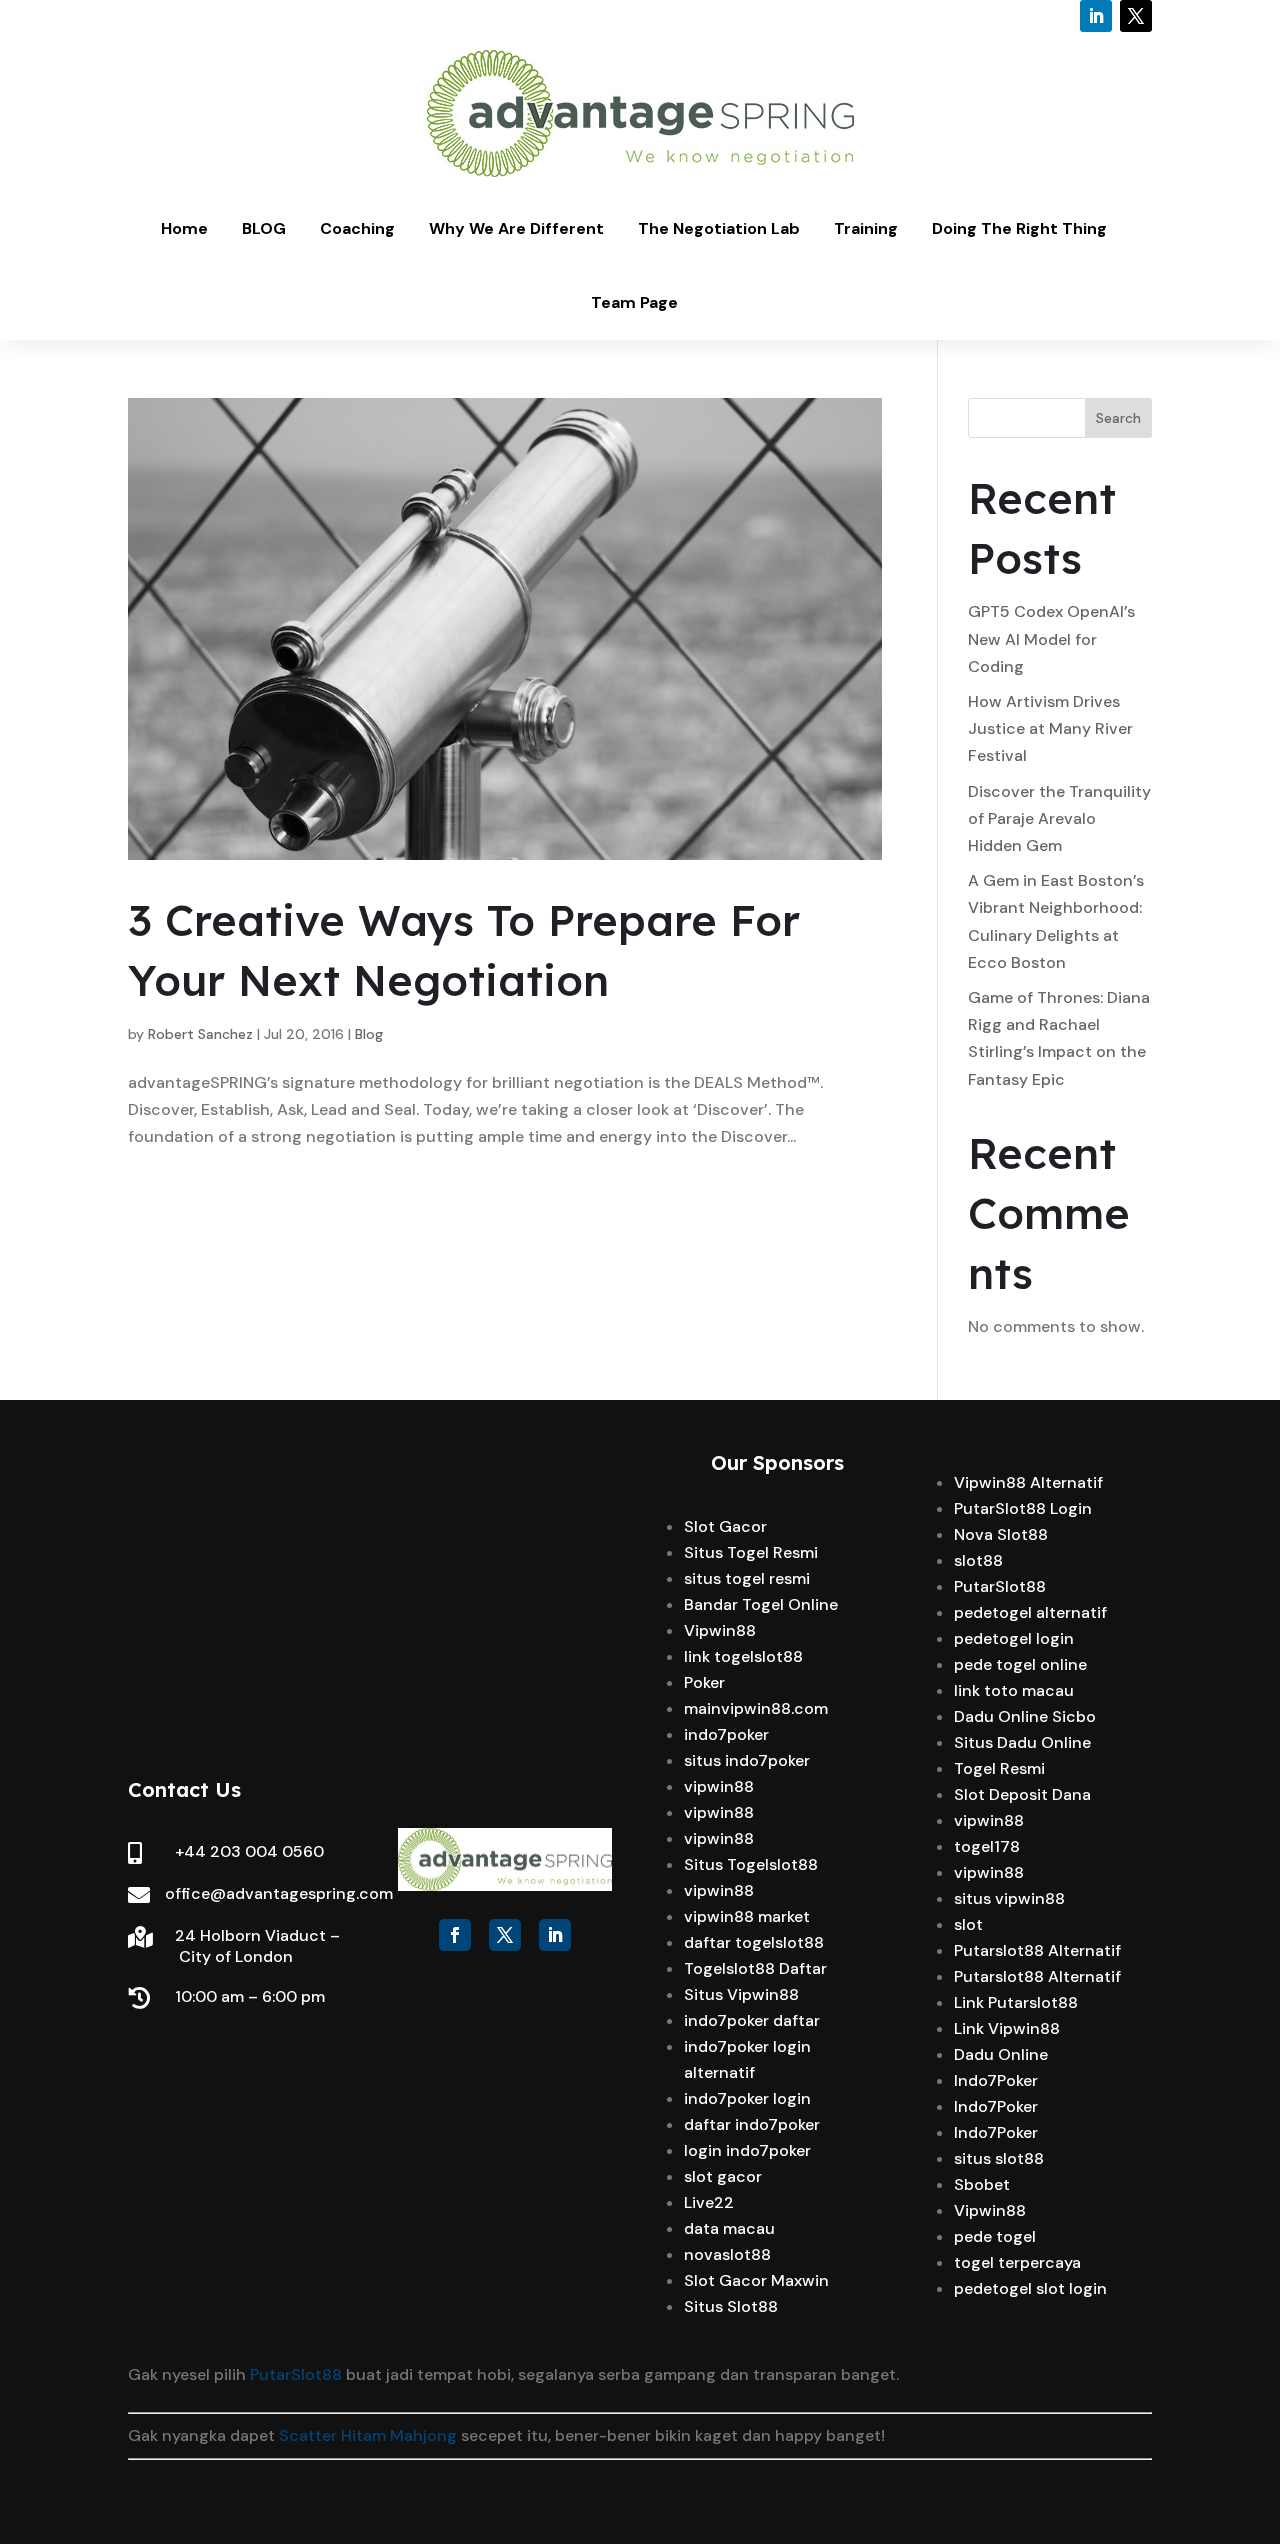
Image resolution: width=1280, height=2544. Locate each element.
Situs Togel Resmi (751, 1552)
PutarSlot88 (1000, 1586)
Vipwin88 (720, 1630)
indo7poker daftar (752, 2020)
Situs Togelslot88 (751, 1864)
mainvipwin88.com (756, 1708)
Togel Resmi (999, 1768)
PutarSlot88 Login (1023, 1508)
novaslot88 (727, 2254)
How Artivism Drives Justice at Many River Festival (1050, 728)
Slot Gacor (725, 1526)
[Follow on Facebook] (455, 1935)
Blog (369, 1034)
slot (968, 1924)
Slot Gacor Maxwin (756, 2280)
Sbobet (982, 2184)
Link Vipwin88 (1007, 2028)
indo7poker (726, 1734)
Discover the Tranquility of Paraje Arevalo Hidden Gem (1059, 818)
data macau (729, 2228)
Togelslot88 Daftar (755, 1968)
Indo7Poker (996, 2080)
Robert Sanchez (200, 1034)
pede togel (995, 2236)
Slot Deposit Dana (1022, 1794)
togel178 (987, 1846)
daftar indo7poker (752, 2124)
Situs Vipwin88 (741, 1994)
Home (184, 228)
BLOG (264, 228)
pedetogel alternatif (1030, 1612)
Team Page (634, 302)
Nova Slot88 (1001, 1534)
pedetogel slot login (1030, 2288)
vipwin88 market (747, 1916)
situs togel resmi (747, 1578)
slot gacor (723, 2176)
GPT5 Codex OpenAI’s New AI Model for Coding (1051, 638)
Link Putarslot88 (1016, 2002)
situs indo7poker (747, 1760)
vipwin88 (719, 1786)
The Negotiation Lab (719, 228)
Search (1118, 418)
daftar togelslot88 (754, 1942)
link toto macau (1014, 1690)
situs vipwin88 (1009, 1898)
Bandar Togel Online (761, 1604)
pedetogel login (1014, 1638)
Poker (704, 1682)
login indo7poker (747, 2150)
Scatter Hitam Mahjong (368, 2435)
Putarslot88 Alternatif (1037, 1950)
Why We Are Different (516, 228)
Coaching (357, 228)
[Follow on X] (1136, 16)
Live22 (709, 2202)
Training (866, 228)
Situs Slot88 (731, 2306)
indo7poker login (747, 2098)
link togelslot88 (743, 1656)
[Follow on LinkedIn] (1096, 16)
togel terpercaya (1017, 2262)
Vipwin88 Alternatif (1028, 1482)
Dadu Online (1001, 2054)
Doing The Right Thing (1019, 228)
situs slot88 (999, 2158)
